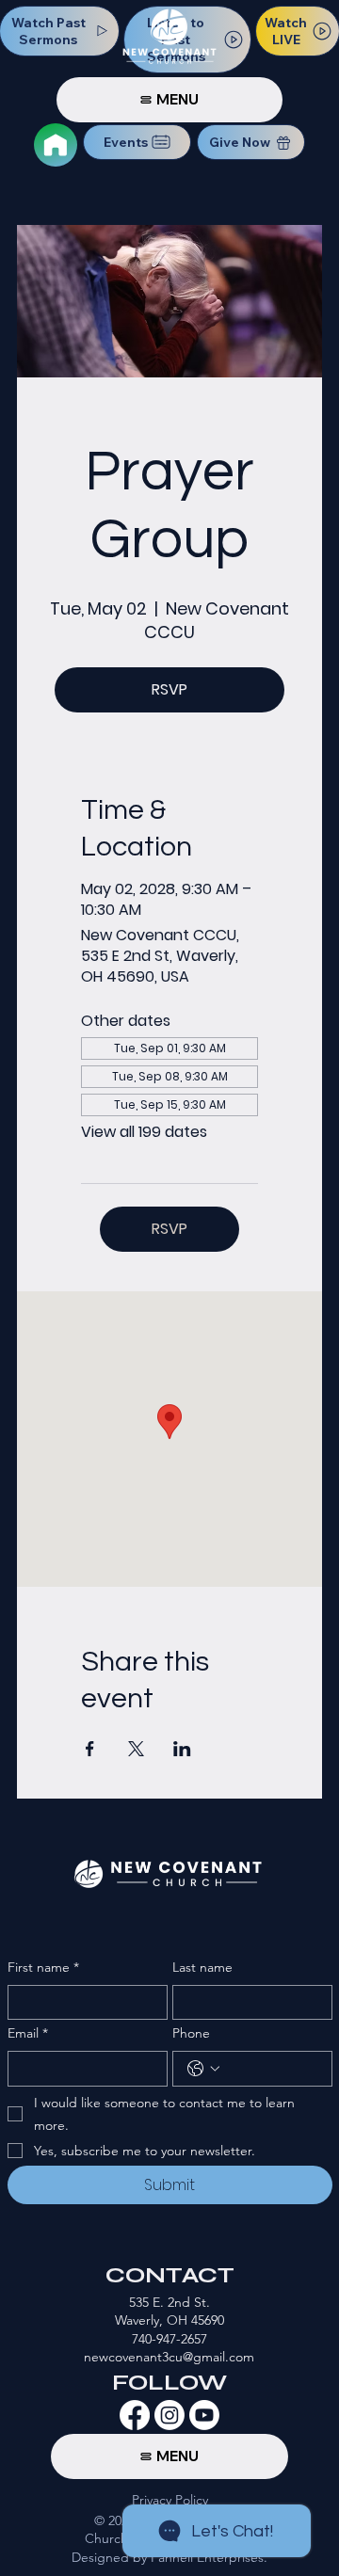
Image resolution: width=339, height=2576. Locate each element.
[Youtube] (204, 2415)
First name (43, 1967)
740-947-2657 (169, 2339)
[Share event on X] (136, 1749)
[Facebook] (135, 2415)
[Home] (56, 145)
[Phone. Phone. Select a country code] (203, 2069)
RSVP (169, 689)
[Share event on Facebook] (90, 1749)
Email (28, 2033)
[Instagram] (169, 2415)
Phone (191, 2033)
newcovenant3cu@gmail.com (169, 2357)
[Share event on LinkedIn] (182, 1749)
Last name (202, 1967)
